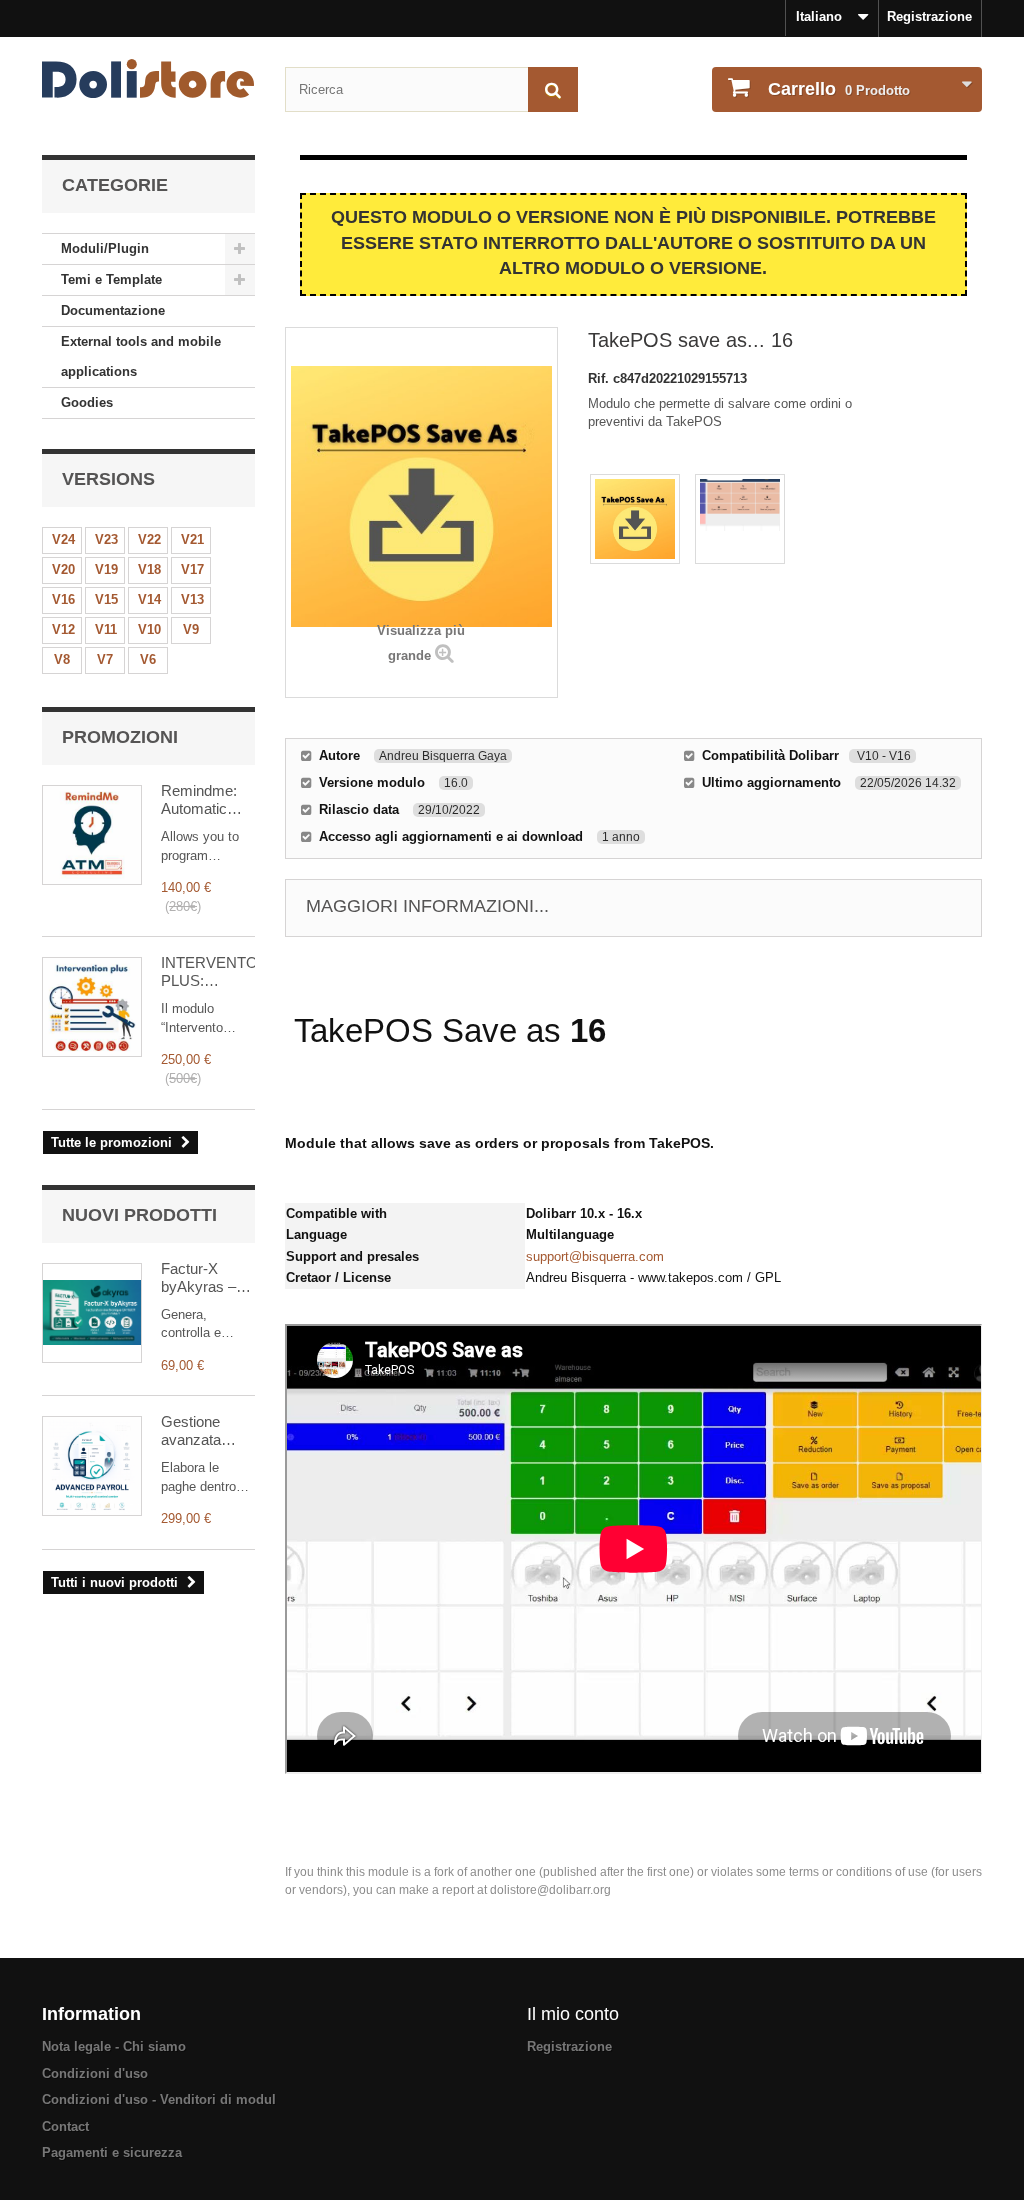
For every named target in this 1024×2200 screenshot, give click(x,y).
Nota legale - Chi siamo (114, 2046)
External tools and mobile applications (141, 356)
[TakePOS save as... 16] (635, 519)
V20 (63, 569)
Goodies (87, 402)
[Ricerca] (553, 89)
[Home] (148, 78)
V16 (63, 599)
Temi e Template (111, 279)
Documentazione (113, 310)
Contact (65, 2126)
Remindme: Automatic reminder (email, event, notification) (205, 800)
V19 (106, 569)
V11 (106, 629)
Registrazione (929, 16)
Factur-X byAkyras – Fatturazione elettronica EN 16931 (207, 1278)
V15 (106, 599)
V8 (62, 659)
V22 (149, 539)
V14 (149, 599)
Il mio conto (573, 2014)
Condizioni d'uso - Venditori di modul (159, 2099)
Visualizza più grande (421, 643)
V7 (105, 659)
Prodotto (839, 89)
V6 (148, 659)
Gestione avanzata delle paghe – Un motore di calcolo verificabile (204, 1431)
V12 (63, 629)
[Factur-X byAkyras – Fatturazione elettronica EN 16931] (92, 1313)
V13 (192, 599)
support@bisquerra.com (595, 1256)
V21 (192, 539)
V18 (149, 569)
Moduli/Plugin (105, 248)
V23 (106, 539)
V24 (63, 539)
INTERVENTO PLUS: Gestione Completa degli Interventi (208, 972)
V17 (192, 569)
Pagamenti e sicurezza (112, 2152)
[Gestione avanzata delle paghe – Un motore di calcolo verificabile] (92, 1466)
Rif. (600, 378)
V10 (149, 629)
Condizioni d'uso (95, 2073)
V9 (191, 629)
